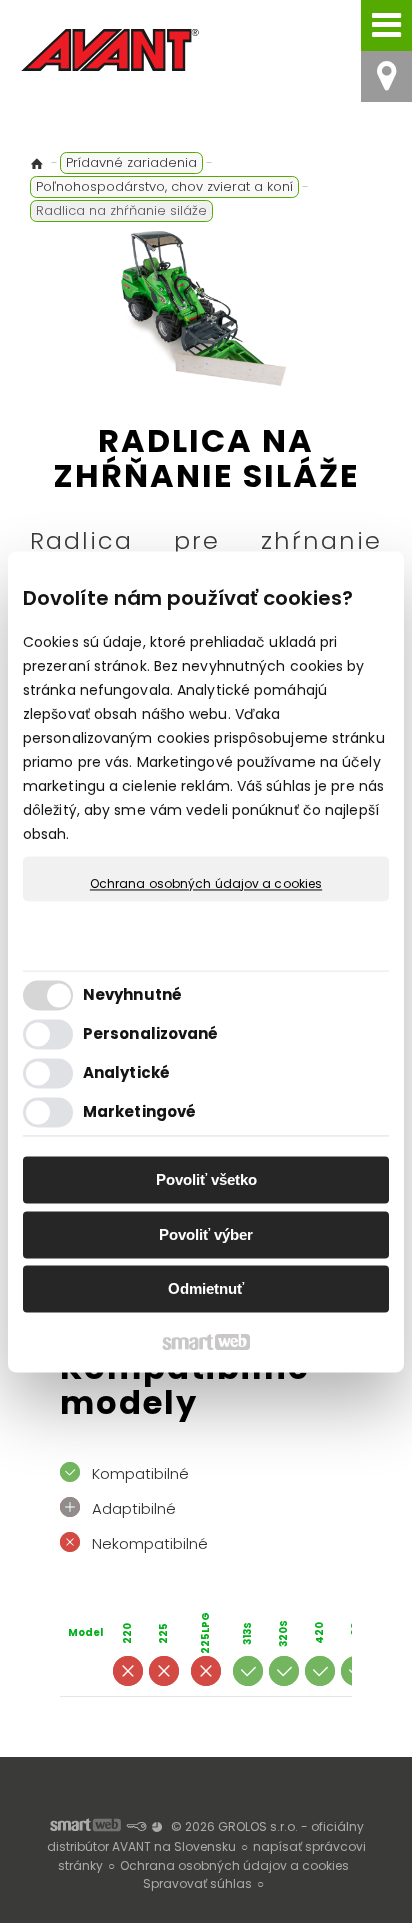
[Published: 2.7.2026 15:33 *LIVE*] (136, 1826)
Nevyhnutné (132, 994)
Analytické (126, 1072)
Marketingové (139, 1111)
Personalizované (151, 1033)
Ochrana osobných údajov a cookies (206, 884)
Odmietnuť (206, 1289)
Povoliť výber (206, 1234)
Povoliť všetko (206, 1180)
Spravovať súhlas (197, 1883)
